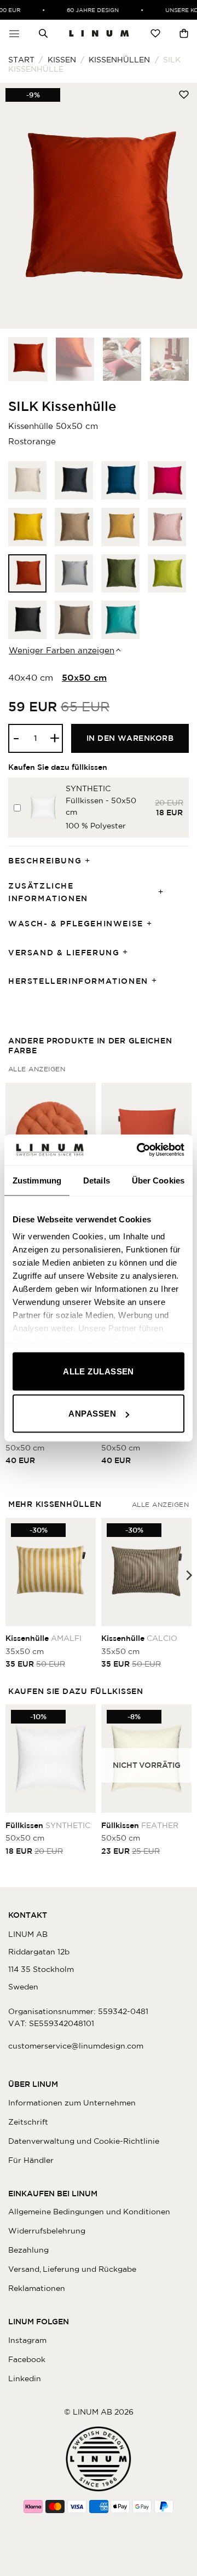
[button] (14, 33)
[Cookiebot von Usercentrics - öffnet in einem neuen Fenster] (139, 1150)
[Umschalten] (91, 861)
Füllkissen (48, 1825)
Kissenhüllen (119, 60)
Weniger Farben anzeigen (62, 650)
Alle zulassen (99, 1371)
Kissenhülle (44, 1638)
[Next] (179, 206)
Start (21, 60)
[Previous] (18, 206)
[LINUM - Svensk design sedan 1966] (99, 33)
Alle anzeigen (37, 1069)
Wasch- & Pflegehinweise (76, 924)
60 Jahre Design (87, 10)
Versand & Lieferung (64, 953)
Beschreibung (45, 861)
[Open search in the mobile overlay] (43, 33)
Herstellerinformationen (78, 981)
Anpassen (92, 1414)
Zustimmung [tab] (37, 1180)
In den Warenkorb (130, 738)
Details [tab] (97, 1180)
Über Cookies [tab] (158, 1180)
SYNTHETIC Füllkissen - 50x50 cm (101, 800)
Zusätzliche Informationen (48, 892)
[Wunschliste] (155, 33)
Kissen (62, 60)
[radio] (27, 480)
